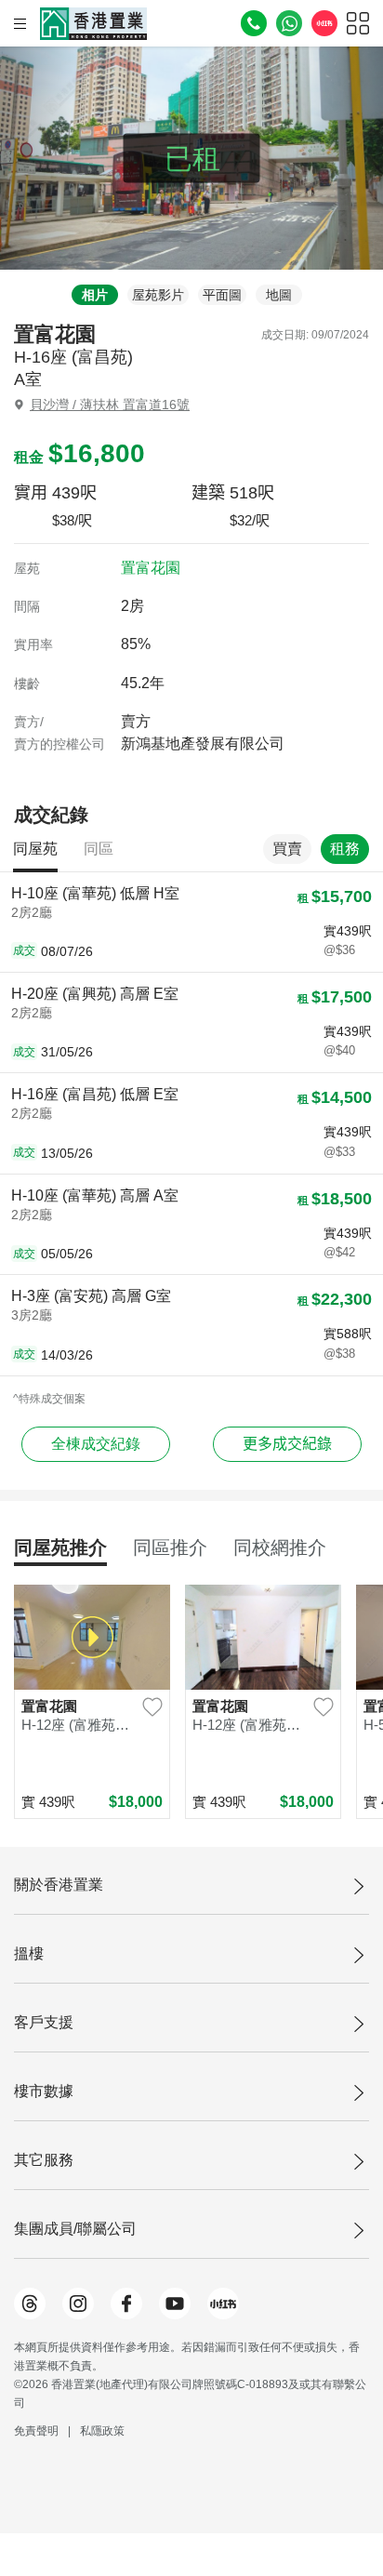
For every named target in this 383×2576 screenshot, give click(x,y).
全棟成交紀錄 (96, 1444)
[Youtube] (175, 2304)
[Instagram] (78, 2304)
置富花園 (151, 568)
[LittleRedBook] (223, 2304)
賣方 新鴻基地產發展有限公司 (203, 732)
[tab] (90, 295)
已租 (192, 159)
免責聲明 (36, 2431)
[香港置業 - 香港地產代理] (93, 24)
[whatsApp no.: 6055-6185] (289, 23)
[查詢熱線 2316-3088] (254, 23)
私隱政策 (102, 2431)
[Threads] (30, 2304)
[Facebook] (126, 2304)
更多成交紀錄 (287, 1444)
